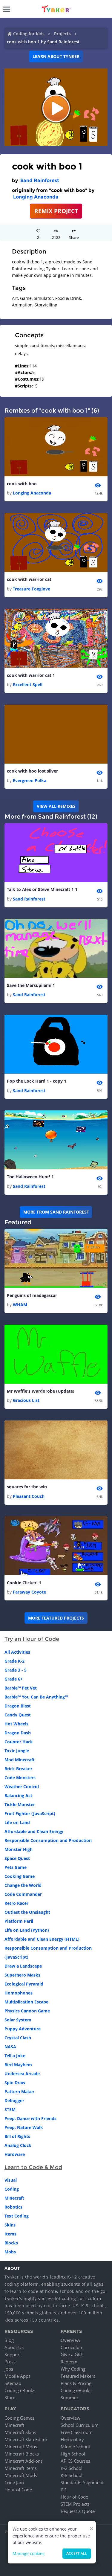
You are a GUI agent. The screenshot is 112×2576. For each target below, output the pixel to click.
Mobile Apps (17, 2376)
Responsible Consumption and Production (48, 1840)
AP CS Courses (75, 2461)
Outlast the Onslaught (27, 1912)
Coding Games (19, 2418)
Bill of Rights (17, 2136)
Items (10, 2234)
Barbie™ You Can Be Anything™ (36, 1697)
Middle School (75, 2447)
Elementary (72, 2439)
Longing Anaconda (36, 197)
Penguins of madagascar (32, 1295)
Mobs (10, 2252)
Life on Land (17, 1822)
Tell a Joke (15, 2056)
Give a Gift (71, 2354)
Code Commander (23, 1894)
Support (13, 2354)
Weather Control (22, 1787)
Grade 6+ (14, 1679)
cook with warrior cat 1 (31, 675)
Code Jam (14, 2482)
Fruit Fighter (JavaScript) (30, 1813)
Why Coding (73, 2369)
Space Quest (17, 1858)
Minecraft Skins (20, 2432)
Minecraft (14, 2198)
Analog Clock (18, 2145)
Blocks (11, 2243)
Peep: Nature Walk (24, 2127)
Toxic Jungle (17, 1751)
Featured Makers (78, 2376)
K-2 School (72, 2468)
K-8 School (72, 2475)
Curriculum (72, 2347)
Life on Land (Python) (27, 1930)
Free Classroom (77, 2432)
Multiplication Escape (26, 2002)
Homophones (19, 1993)
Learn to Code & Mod (33, 2167)
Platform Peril (19, 1921)
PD (64, 2490)
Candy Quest (18, 1715)
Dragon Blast (18, 1706)
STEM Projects (75, 2504)
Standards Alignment (82, 2482)
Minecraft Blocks (22, 2454)
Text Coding (17, 2216)
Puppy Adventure (23, 2029)
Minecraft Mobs (21, 2447)
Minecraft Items (21, 2468)
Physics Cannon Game (27, 2011)
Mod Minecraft (20, 1760)
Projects (62, 34)
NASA (10, 2047)
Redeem (69, 2362)
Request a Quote (78, 2511)
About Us (14, 2347)
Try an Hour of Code (32, 1639)
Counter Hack (19, 1742)
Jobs (9, 2369)
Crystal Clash (18, 2038)
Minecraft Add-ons (24, 2461)
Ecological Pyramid (24, 1984)
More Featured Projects (56, 1618)
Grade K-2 (14, 1661)
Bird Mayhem (18, 2065)
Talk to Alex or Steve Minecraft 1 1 (42, 889)
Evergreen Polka (30, 780)
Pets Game (16, 1867)
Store (10, 2398)
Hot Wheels (16, 1724)
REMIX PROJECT (56, 211)
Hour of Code (18, 2490)
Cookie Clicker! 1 (24, 1583)
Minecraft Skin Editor (26, 2439)
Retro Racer (16, 1903)
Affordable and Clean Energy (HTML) (42, 1939)
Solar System (18, 2020)
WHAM (20, 1305)
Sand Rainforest (40, 180)
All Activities (17, 1652)
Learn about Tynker (56, 56)
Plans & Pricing (76, 2383)
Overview (70, 2340)
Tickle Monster (20, 1804)
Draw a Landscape (23, 1966)
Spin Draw (15, 2083)
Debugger (14, 2100)
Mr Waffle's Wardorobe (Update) (41, 1391)
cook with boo (22, 484)
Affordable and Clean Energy (34, 1831)
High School (73, 2454)
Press (10, 2362)
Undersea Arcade (22, 2074)
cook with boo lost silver (32, 771)
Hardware (15, 2154)
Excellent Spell (28, 685)
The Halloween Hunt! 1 (30, 1177)
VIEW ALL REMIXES (56, 806)
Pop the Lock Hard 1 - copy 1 (37, 1081)
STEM (10, 2109)
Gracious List (26, 1400)
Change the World (23, 1885)
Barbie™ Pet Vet (21, 1688)
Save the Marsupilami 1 (31, 985)
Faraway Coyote (29, 1592)
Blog (9, 2340)
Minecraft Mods (21, 2475)
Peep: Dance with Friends (30, 2118)
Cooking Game (20, 1876)
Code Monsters (20, 1778)
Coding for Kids (29, 34)
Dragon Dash (18, 1733)
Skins (10, 2225)
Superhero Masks (22, 1975)
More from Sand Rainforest (56, 1212)
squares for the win (27, 1487)
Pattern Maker (19, 2092)
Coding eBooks (20, 2390)
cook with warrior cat (29, 579)
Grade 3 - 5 (16, 1670)
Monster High (19, 1849)
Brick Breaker (18, 1769)
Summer (69, 2398)
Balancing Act (18, 1796)
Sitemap (13, 2383)
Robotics (13, 2207)
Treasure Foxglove (32, 589)
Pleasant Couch (29, 1496)
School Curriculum (80, 2425)
